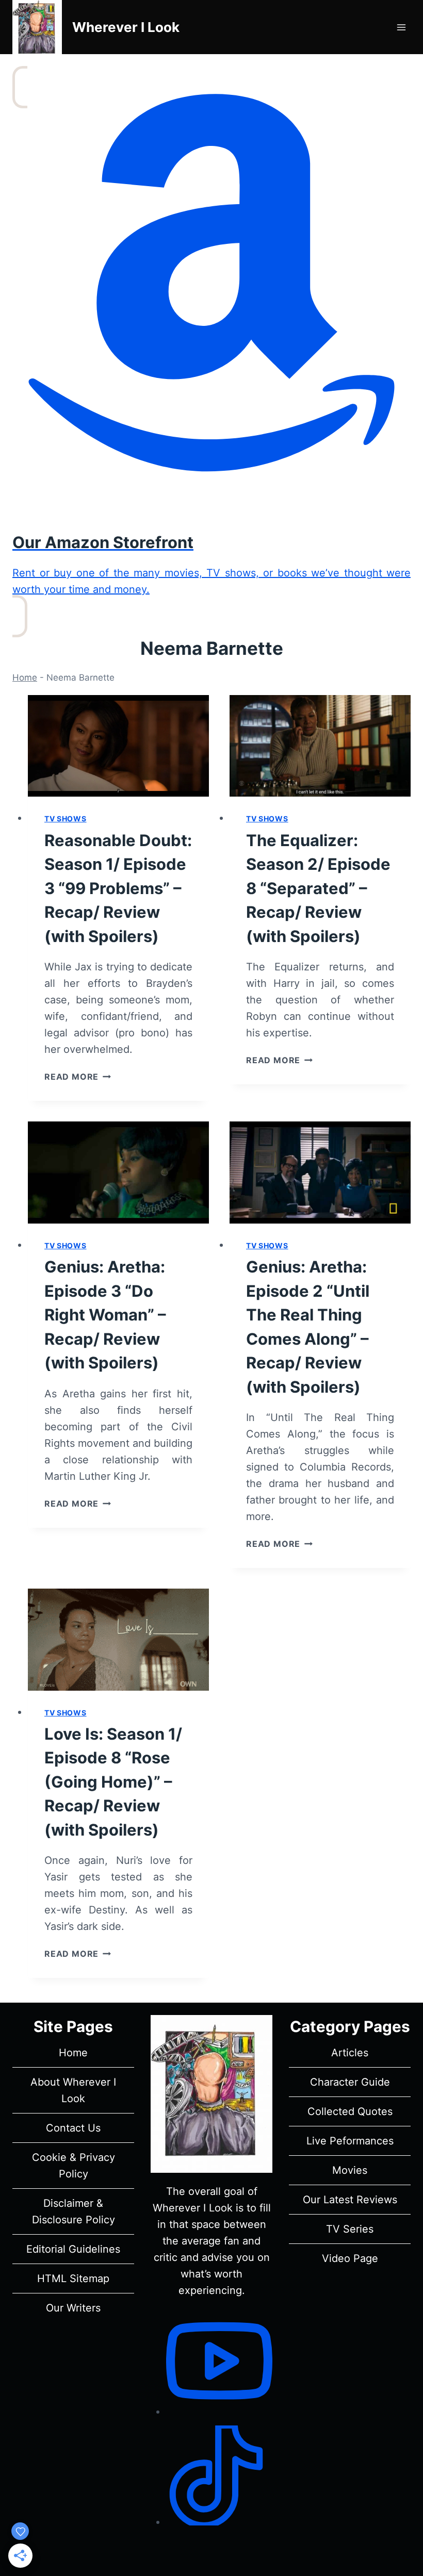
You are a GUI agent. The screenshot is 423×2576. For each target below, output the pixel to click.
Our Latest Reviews (350, 2200)
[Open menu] (401, 27)
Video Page (350, 2258)
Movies (350, 2170)
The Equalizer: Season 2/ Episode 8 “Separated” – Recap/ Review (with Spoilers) (318, 888)
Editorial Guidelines (73, 2249)
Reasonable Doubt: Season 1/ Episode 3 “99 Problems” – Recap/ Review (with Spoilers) (118, 888)
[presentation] (118, 746)
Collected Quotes (350, 2111)
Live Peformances (350, 2141)
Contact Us (73, 2128)
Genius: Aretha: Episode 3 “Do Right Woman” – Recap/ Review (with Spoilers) (105, 1315)
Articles (350, 2053)
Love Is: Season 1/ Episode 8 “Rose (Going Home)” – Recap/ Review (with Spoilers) (113, 1782)
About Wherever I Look (73, 2090)
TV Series (350, 2229)
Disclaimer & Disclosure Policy (74, 2211)
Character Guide (350, 2082)
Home (25, 678)
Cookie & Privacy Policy (74, 2166)
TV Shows (66, 819)
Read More (78, 1077)
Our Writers (73, 2308)
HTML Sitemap (73, 2278)
